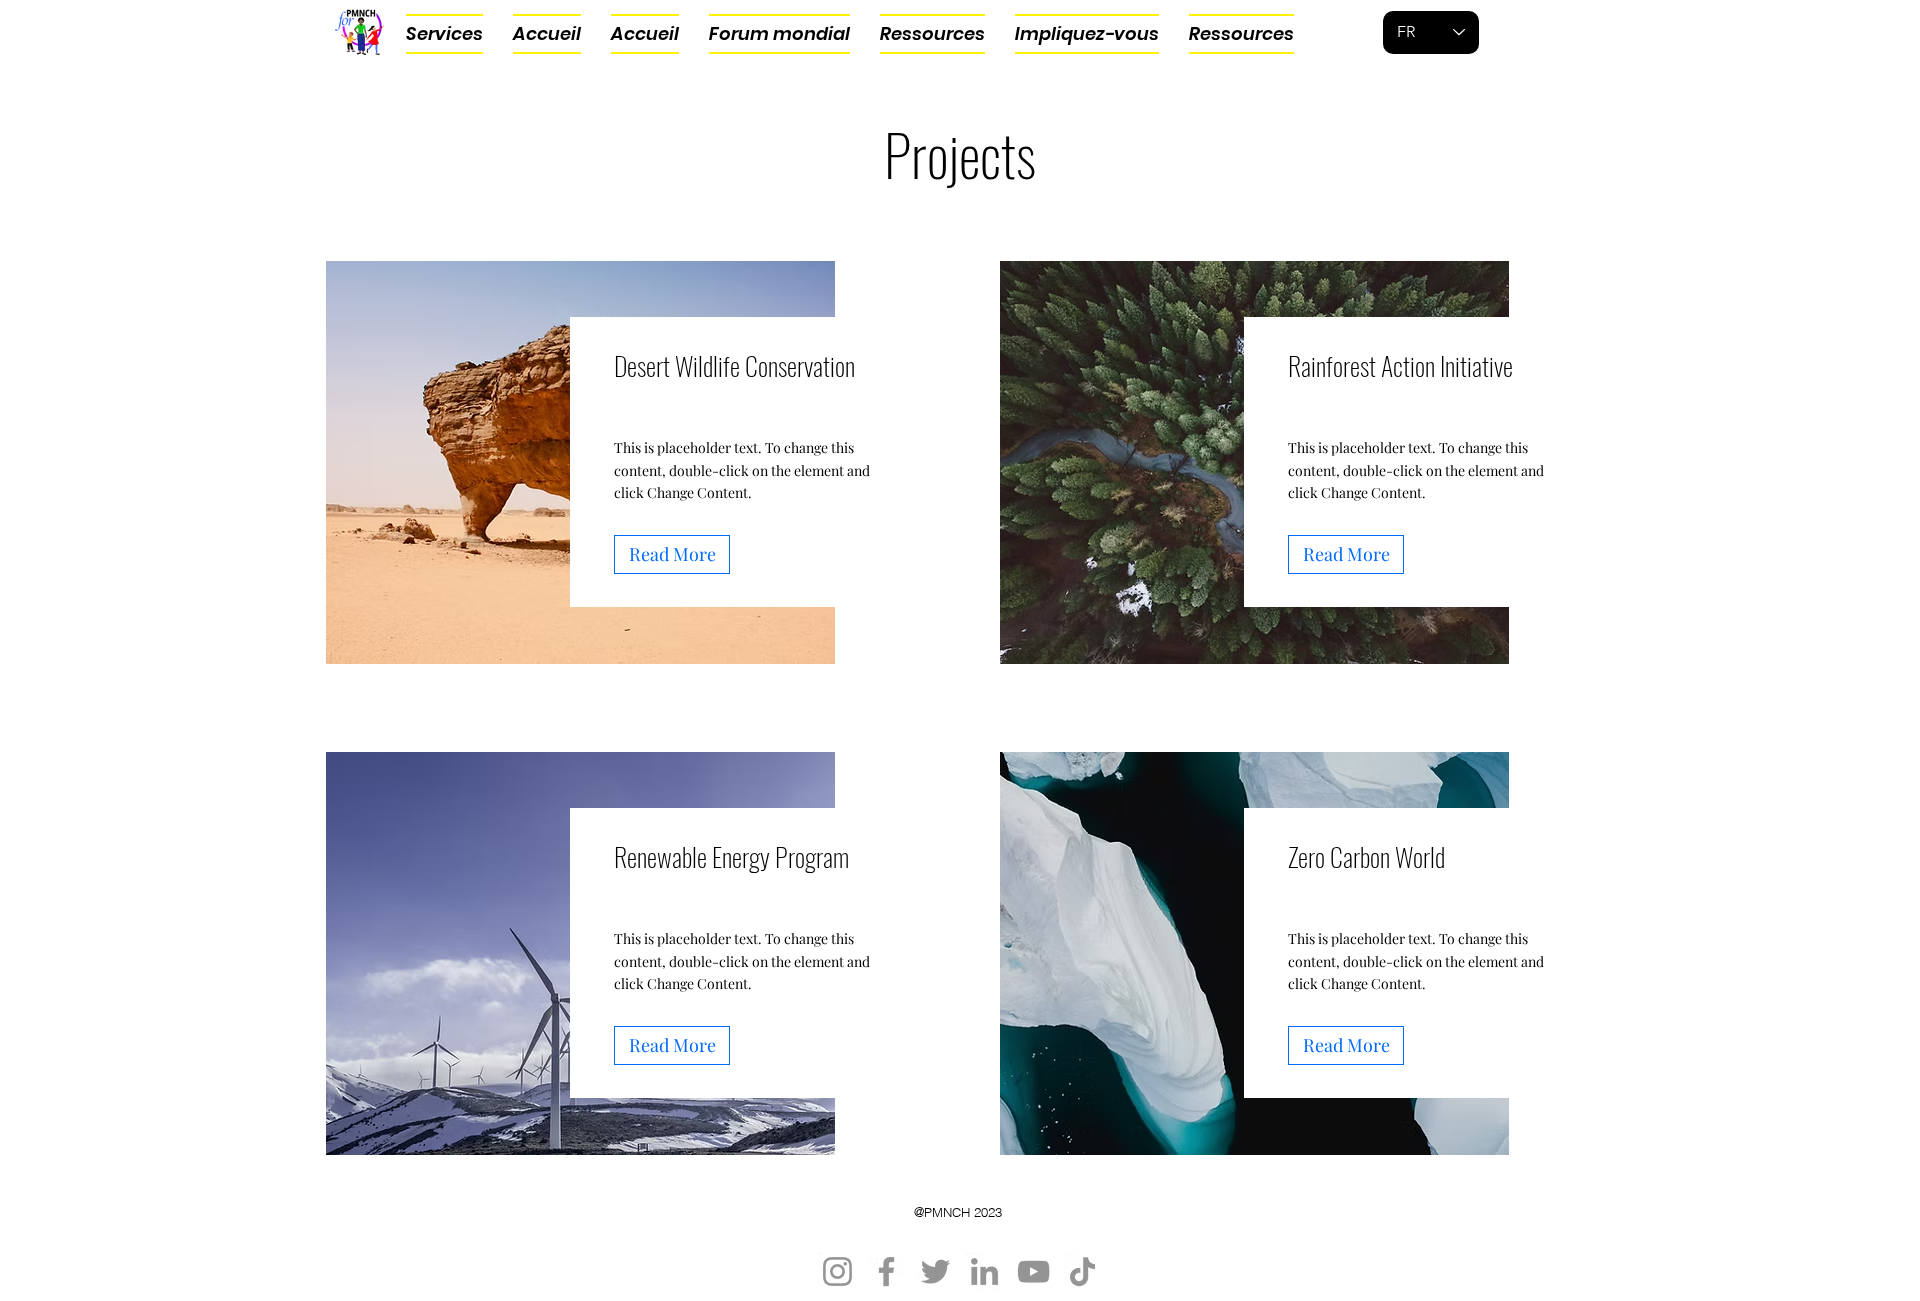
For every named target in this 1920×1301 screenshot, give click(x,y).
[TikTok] (1082, 1271)
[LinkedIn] (984, 1271)
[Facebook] (886, 1271)
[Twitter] (935, 1271)
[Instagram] (837, 1271)
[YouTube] (1033, 1271)
